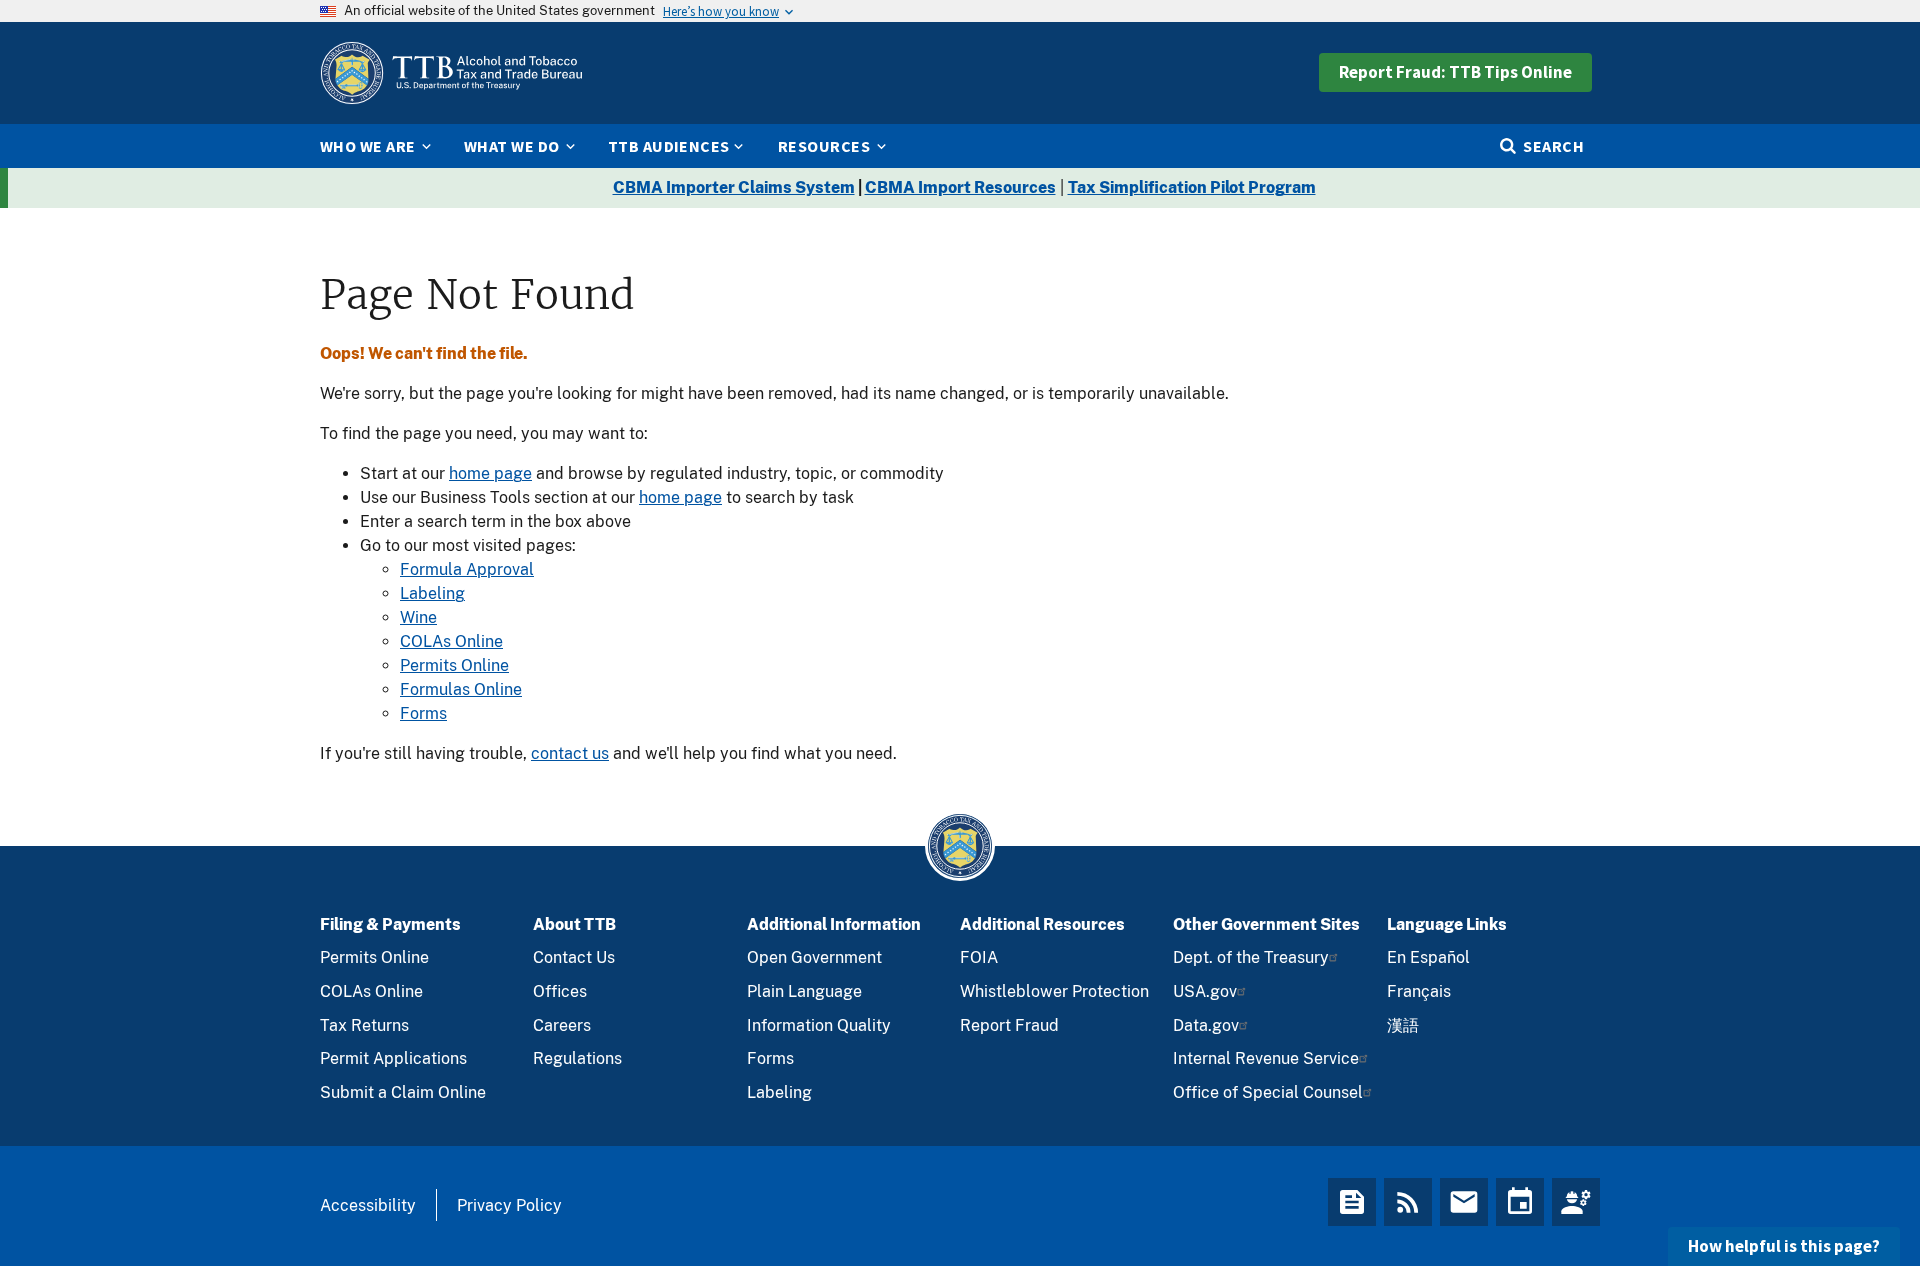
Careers (562, 1025)
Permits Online (454, 665)
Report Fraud (1009, 1025)
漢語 (1403, 1025)
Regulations (577, 1058)
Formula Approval (467, 569)
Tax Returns (364, 1025)
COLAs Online (451, 641)
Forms (423, 713)
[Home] (451, 73)
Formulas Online (461, 689)
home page (490, 473)
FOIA (979, 957)
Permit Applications (393, 1058)
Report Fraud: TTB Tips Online (1455, 72)
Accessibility (368, 1205)
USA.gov (1205, 991)
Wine (418, 617)
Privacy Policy (509, 1205)
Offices (560, 991)
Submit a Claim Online (403, 1092)
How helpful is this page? (1784, 1246)
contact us (570, 753)
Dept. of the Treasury (1251, 957)
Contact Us (574, 957)
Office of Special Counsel (1268, 1092)
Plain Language (804, 991)
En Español (1428, 957)
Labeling (432, 593)
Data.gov (1206, 1025)
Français (1419, 991)
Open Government (814, 957)
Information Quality (819, 1025)
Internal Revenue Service (1266, 1058)
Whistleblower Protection (1054, 991)
